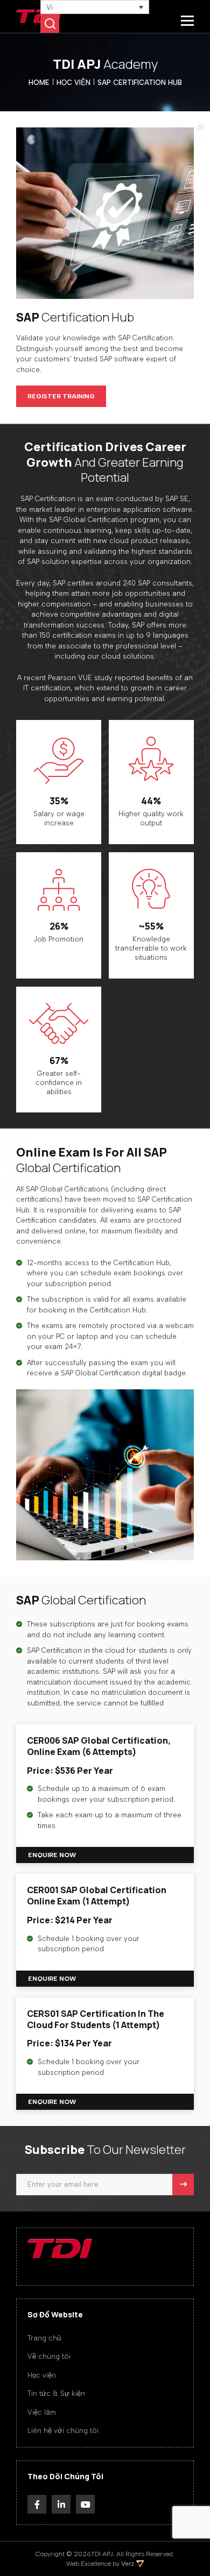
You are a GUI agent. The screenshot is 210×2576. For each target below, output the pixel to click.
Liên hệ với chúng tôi (63, 2431)
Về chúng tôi (49, 2356)
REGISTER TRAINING (61, 396)
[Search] (50, 23)
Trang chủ (44, 2338)
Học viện (42, 2375)
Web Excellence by (100, 2564)
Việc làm (42, 2412)
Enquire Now (52, 1855)
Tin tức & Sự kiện (56, 2393)
